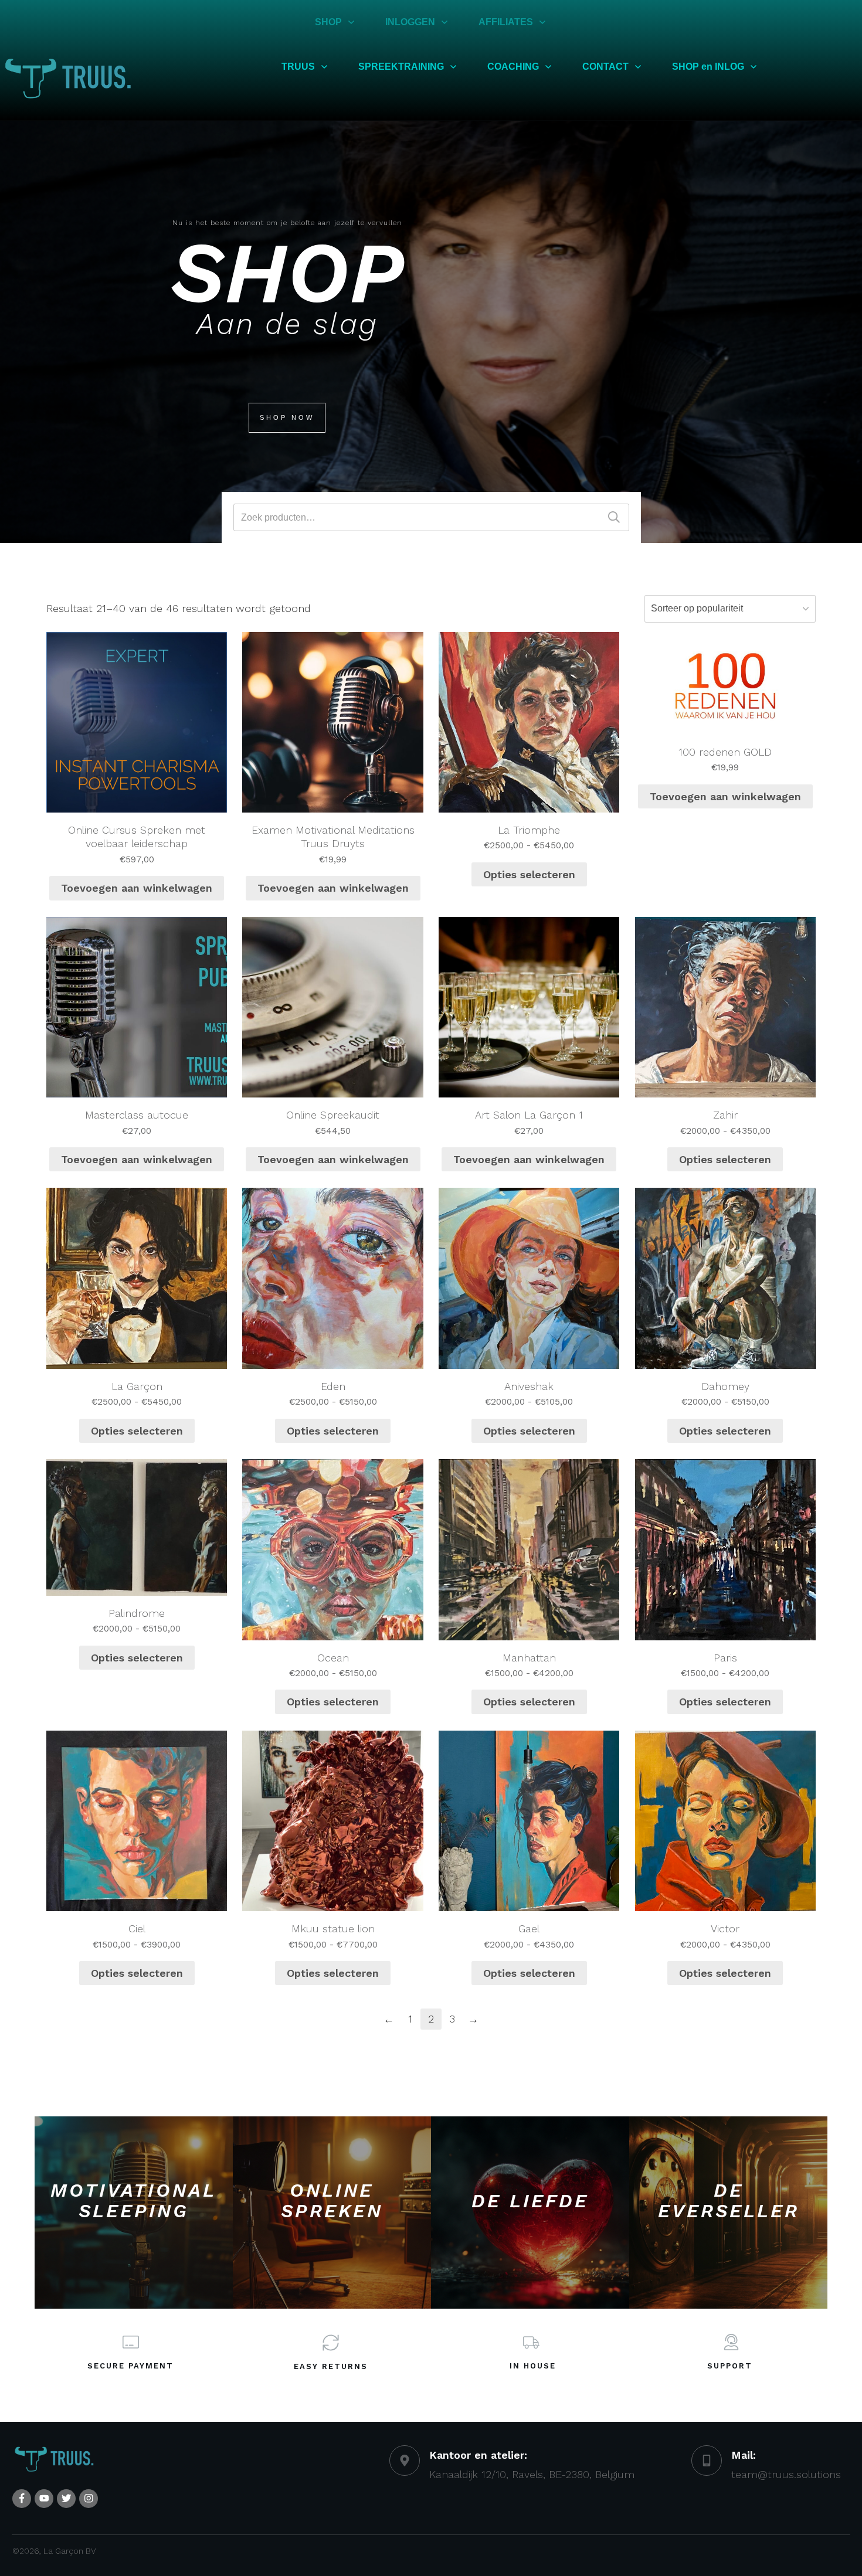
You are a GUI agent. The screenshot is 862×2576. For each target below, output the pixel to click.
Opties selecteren (529, 874)
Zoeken (614, 517)
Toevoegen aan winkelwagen (137, 888)
